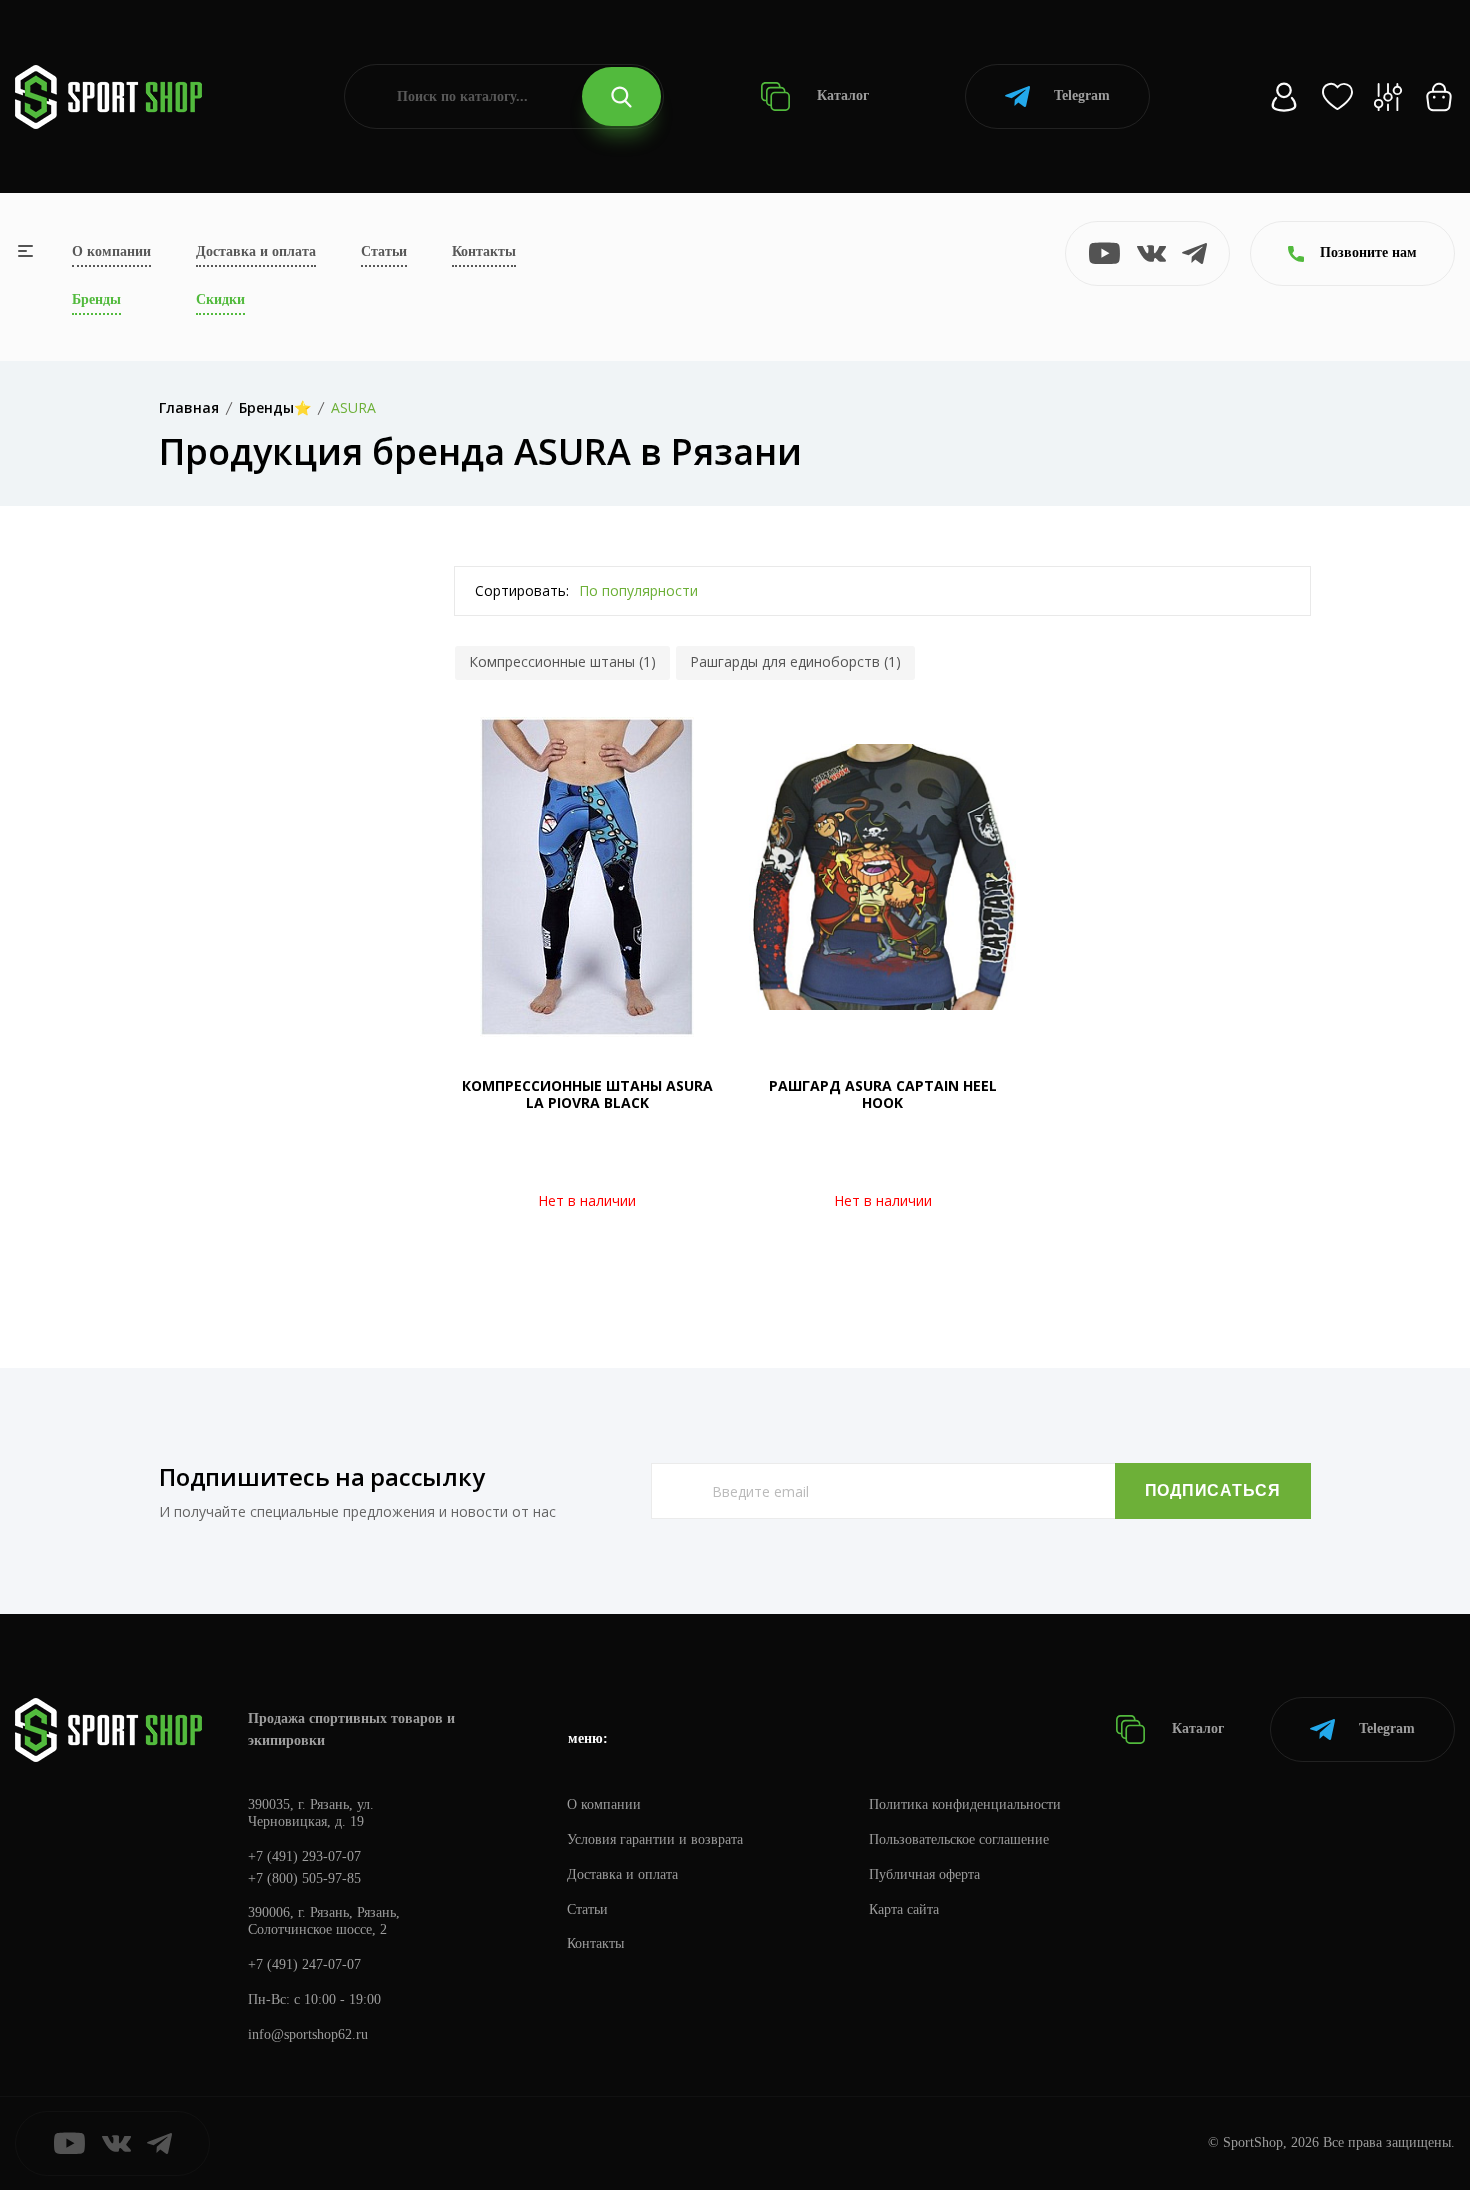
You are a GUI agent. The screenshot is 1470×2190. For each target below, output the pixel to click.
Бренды (96, 299)
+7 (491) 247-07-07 (304, 1964)
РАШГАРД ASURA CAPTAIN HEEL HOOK (883, 1094)
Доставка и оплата (256, 251)
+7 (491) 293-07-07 (304, 1856)
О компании (111, 251)
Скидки (220, 299)
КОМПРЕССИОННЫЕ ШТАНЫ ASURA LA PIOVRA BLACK (587, 1094)
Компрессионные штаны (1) (562, 661)
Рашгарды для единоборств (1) (795, 661)
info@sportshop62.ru (308, 2034)
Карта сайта (904, 1909)
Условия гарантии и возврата (655, 1839)
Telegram (1082, 95)
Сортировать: (522, 590)
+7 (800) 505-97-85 (304, 1878)
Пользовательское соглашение (959, 1839)
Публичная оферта (924, 1874)
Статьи (384, 251)
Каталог (841, 95)
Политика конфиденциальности (965, 1804)
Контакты (484, 251)
